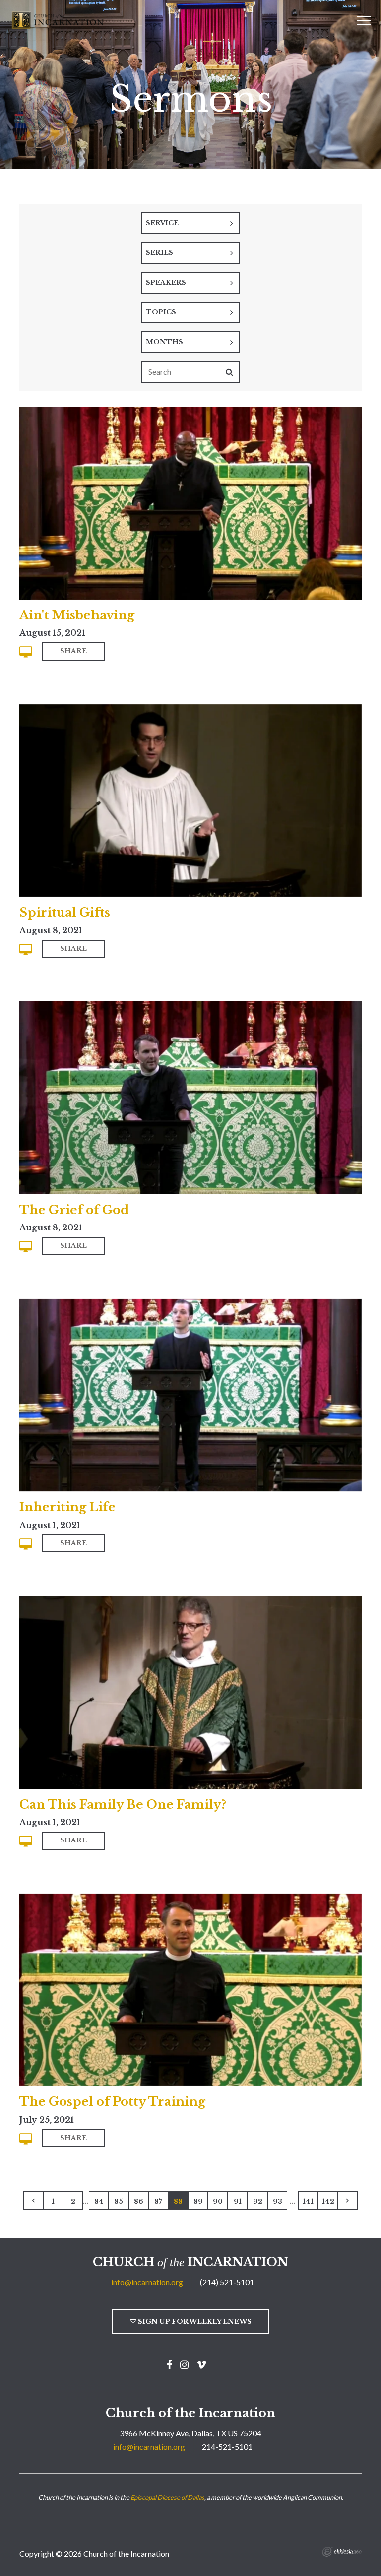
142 (328, 2201)
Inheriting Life (67, 1507)
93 (278, 2201)
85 (119, 2201)
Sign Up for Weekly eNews (194, 2321)
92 (258, 2201)
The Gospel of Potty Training (112, 2102)
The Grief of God (74, 1210)
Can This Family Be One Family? (123, 1805)
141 (308, 2201)
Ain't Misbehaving (77, 615)
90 (218, 2201)
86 (139, 2201)
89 (198, 2201)
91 (238, 2201)
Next (348, 2201)
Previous (33, 2201)
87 (158, 2201)
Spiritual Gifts (65, 912)
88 (178, 2201)
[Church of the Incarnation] (59, 19)
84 (99, 2201)
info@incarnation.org (147, 2282)
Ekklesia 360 (342, 2552)
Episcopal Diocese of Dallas (167, 2497)
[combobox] (190, 223)
